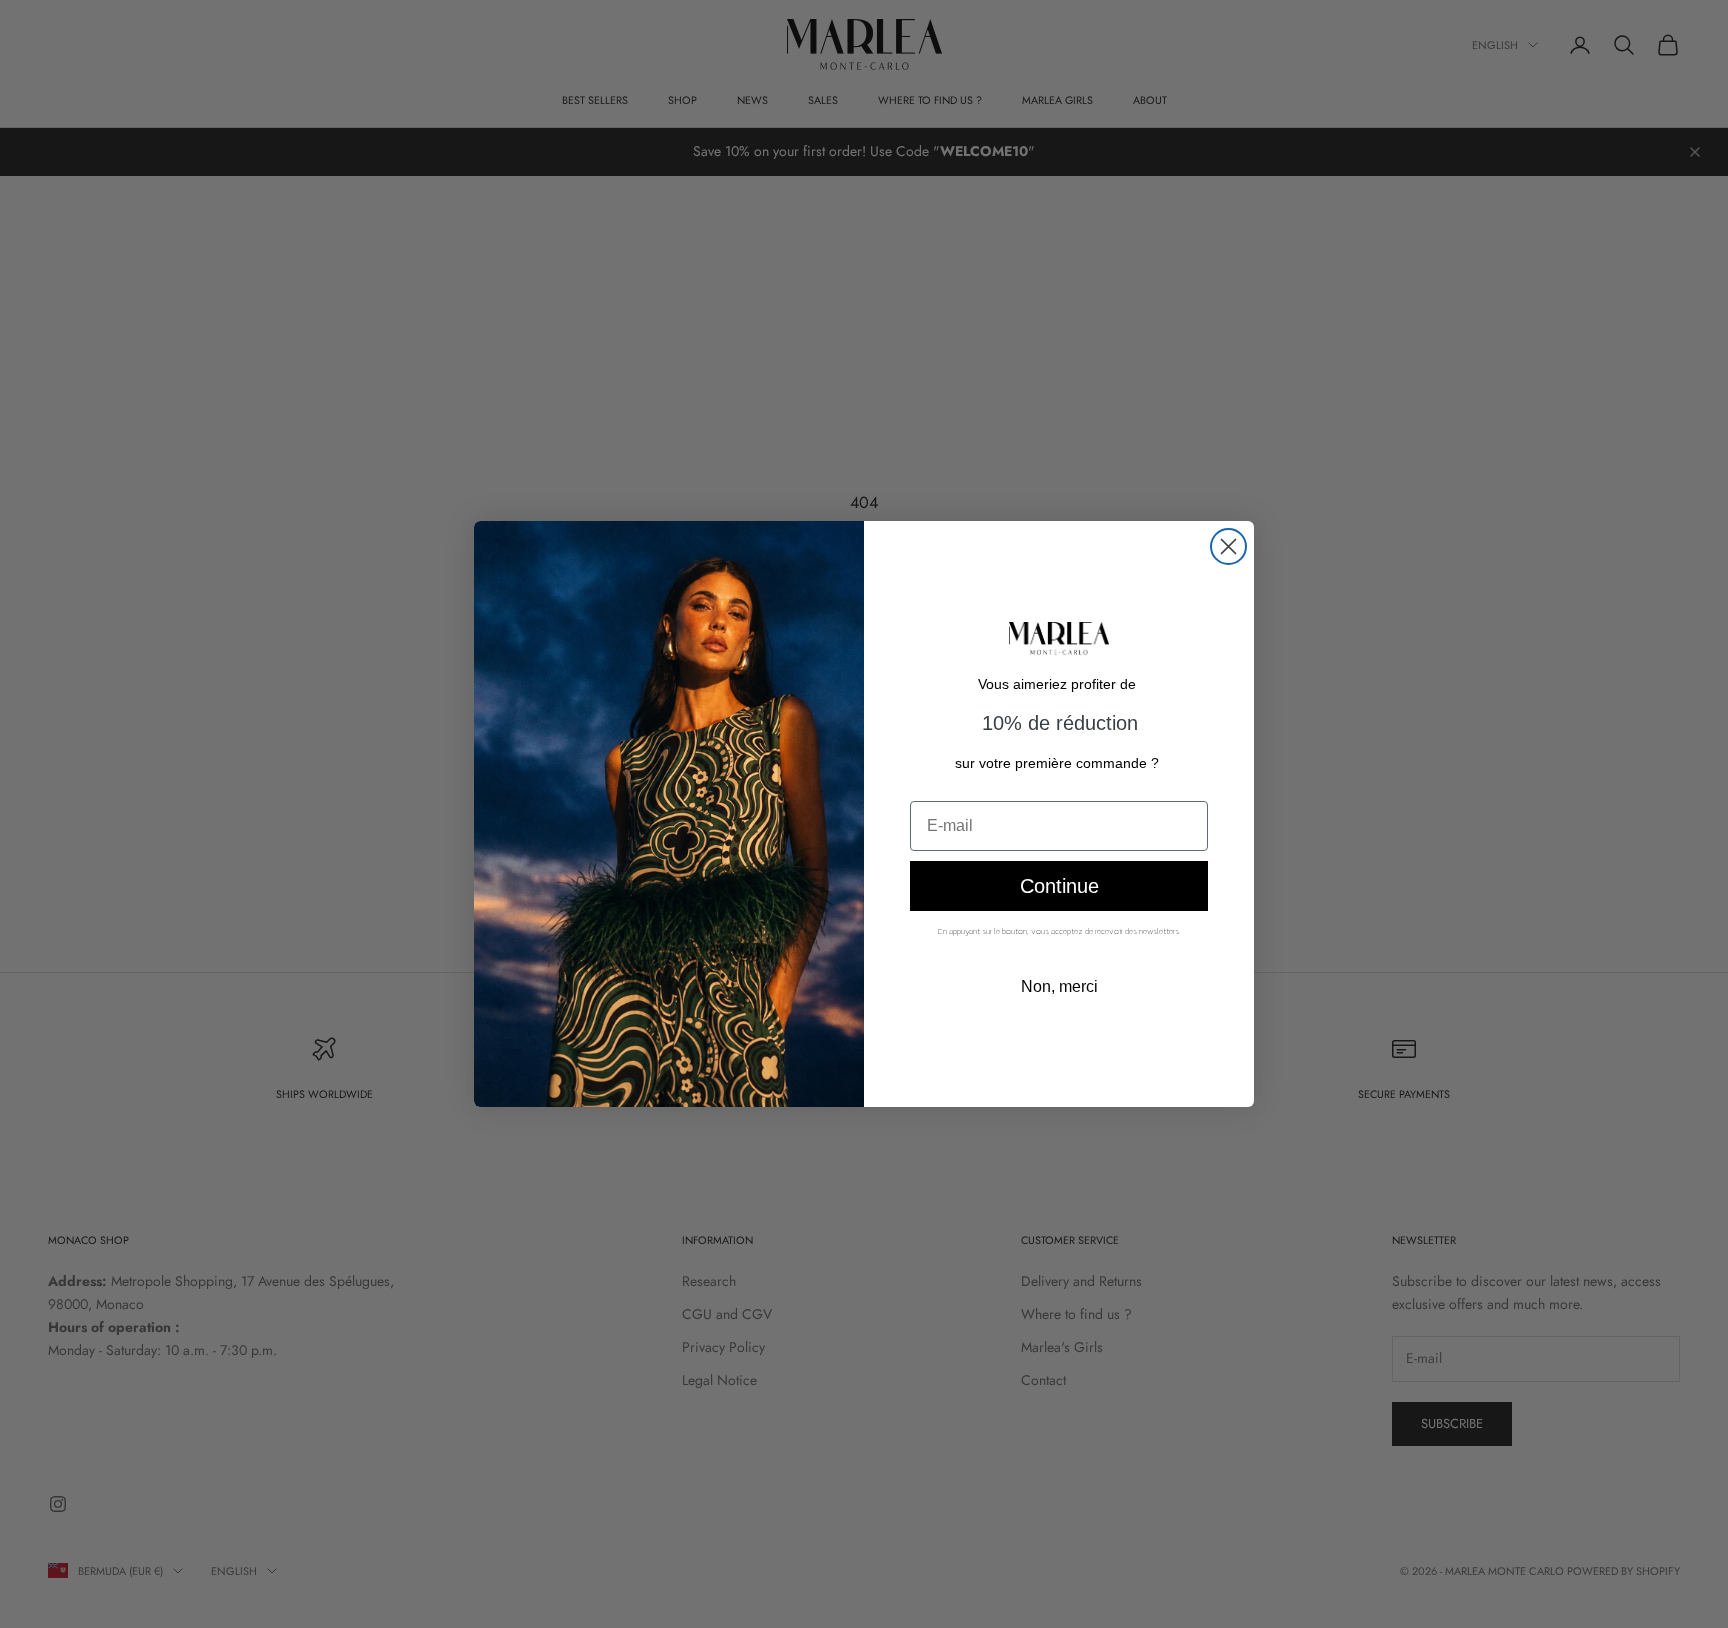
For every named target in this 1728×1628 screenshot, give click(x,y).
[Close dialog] (1228, 546)
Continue (1059, 886)
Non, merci (1059, 986)
